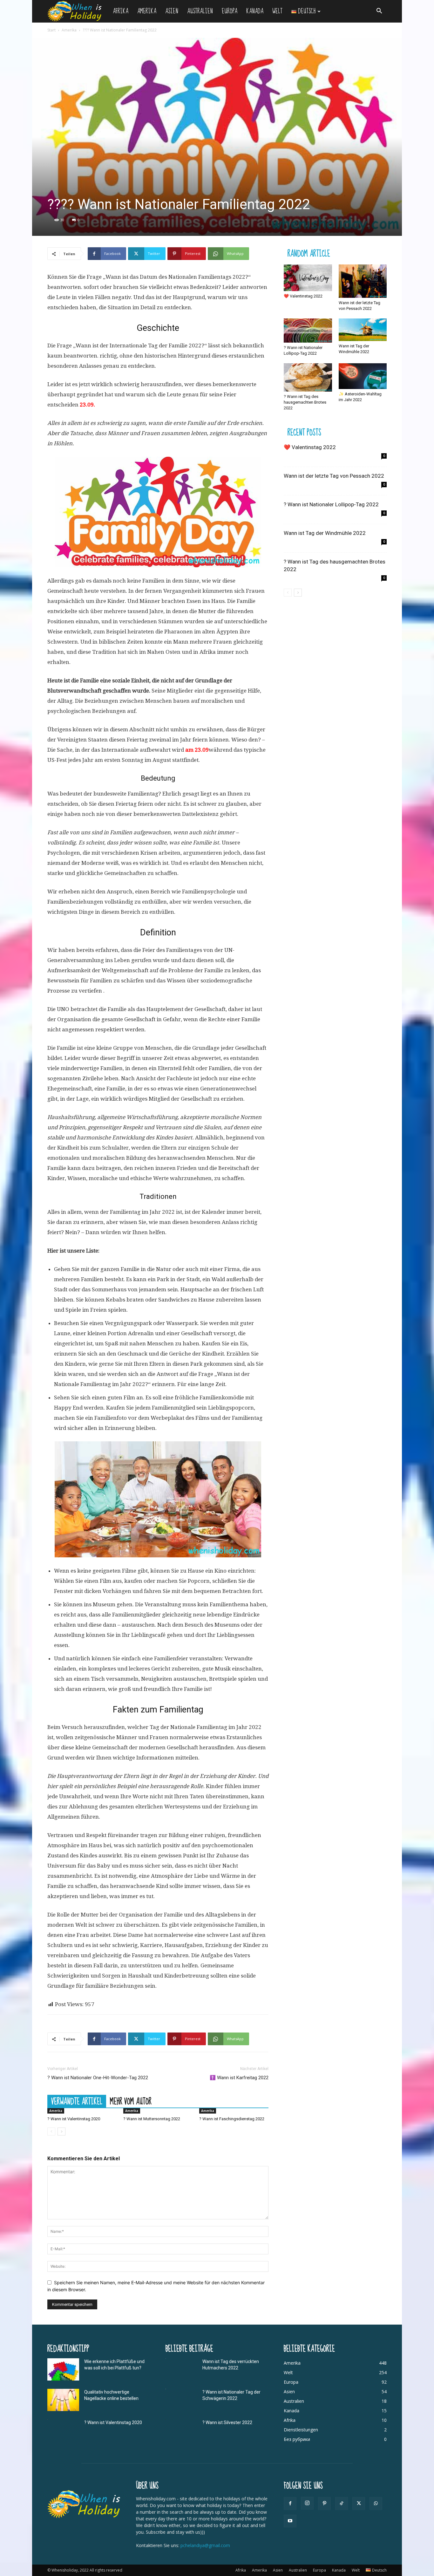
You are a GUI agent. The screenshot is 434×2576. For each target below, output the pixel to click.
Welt (277, 11)
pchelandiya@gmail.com (205, 2545)
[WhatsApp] (376, 2504)
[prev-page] (51, 2132)
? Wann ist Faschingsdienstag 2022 (232, 2119)
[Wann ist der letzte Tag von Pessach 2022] (363, 281)
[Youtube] (290, 2521)
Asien (172, 11)
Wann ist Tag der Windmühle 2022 (325, 533)
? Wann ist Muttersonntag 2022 (152, 2119)
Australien (200, 11)
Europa (230, 11)
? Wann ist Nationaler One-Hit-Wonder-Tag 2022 (98, 2078)
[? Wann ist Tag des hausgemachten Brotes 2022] (308, 378)
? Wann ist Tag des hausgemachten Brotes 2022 (305, 402)
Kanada (255, 11)
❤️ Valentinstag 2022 (303, 296)
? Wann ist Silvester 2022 (227, 2422)
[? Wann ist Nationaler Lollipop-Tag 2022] (308, 331)
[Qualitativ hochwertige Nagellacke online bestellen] (63, 2400)
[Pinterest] (324, 2504)
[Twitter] (359, 2504)
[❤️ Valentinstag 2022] (308, 278)
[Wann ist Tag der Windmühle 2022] (363, 330)
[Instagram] (307, 2503)
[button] (379, 12)
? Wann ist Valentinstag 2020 (74, 2119)
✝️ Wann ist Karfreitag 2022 (239, 2078)
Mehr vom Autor (131, 2101)
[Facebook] (290, 2504)
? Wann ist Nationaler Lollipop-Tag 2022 (331, 504)
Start (51, 30)
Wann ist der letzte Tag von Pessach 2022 (334, 476)
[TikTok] (342, 2504)
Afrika (121, 11)
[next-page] (61, 2132)
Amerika (147, 11)
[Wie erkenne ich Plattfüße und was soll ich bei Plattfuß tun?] (63, 2369)
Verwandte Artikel (77, 2101)
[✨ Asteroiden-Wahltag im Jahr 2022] (363, 376)
